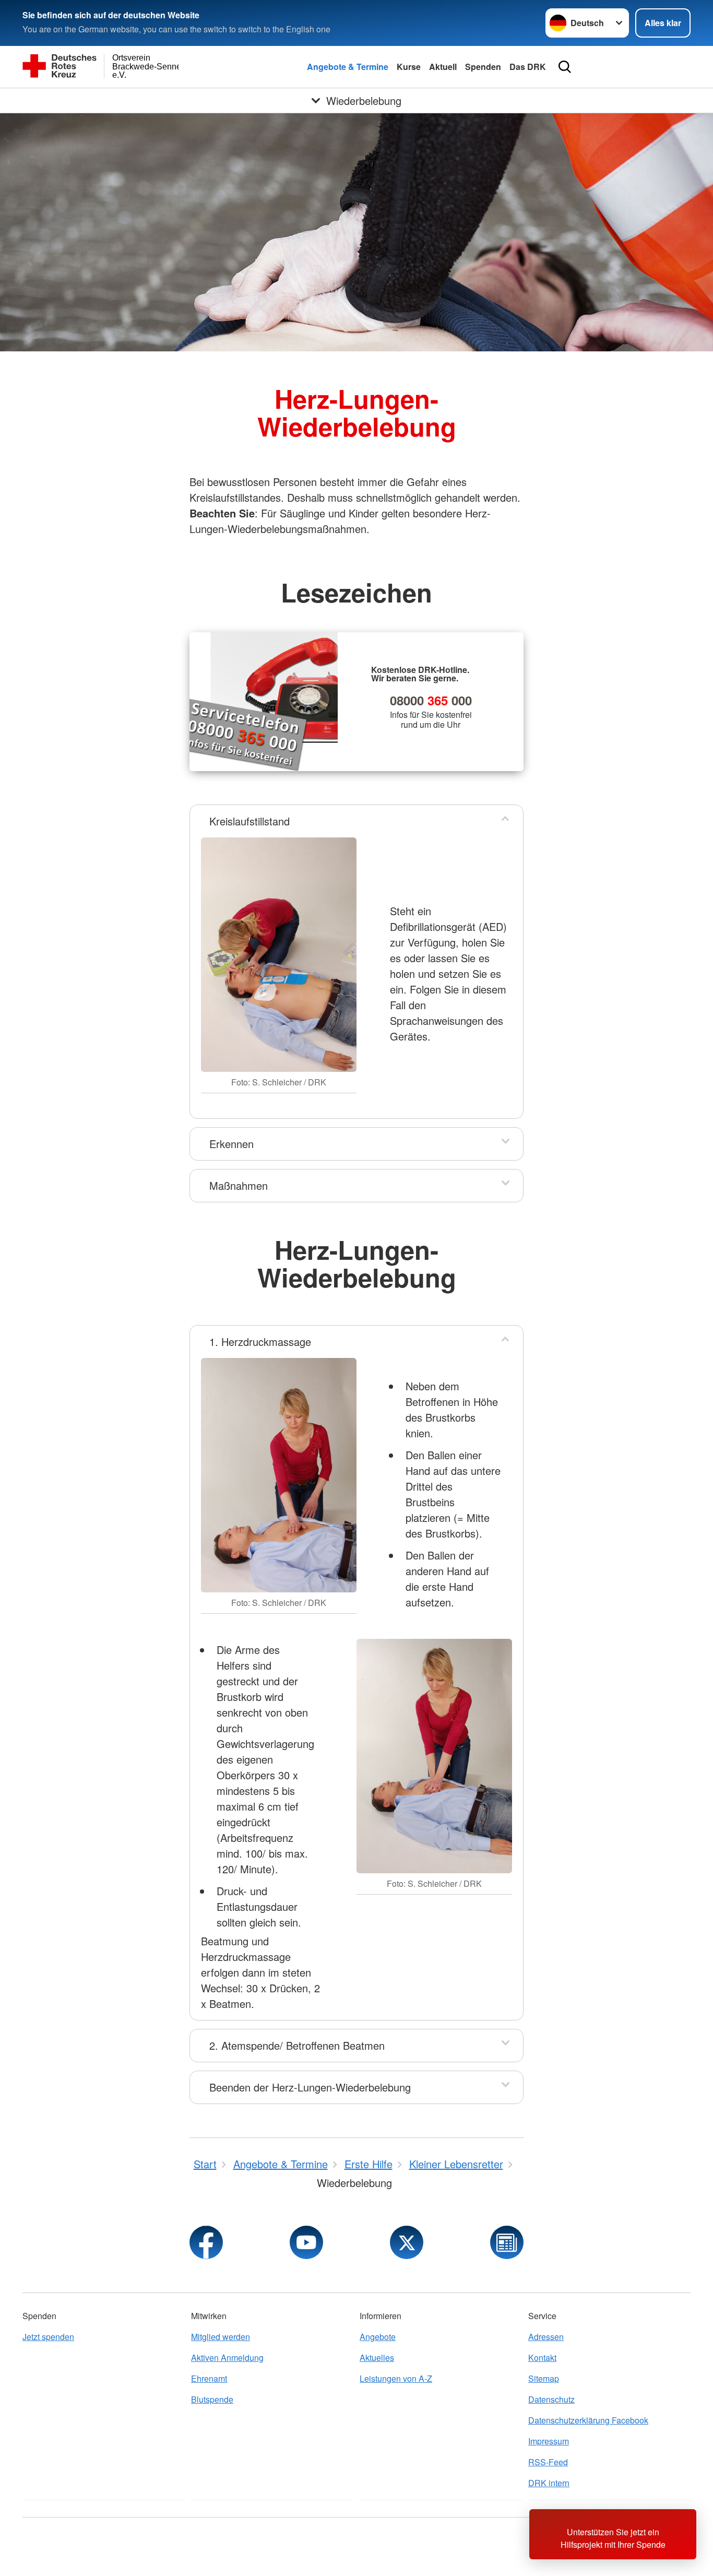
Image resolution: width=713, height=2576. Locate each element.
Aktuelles (377, 2358)
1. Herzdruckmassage (260, 1342)
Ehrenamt (209, 2378)
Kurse (409, 67)
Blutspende (212, 2399)
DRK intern (549, 2483)
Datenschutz (551, 2399)
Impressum (549, 2441)
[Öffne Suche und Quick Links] (565, 67)
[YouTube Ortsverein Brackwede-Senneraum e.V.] (306, 2242)
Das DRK (528, 67)
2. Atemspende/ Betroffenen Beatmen (297, 2045)
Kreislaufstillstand (249, 821)
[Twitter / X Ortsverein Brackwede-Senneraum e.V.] (407, 2242)
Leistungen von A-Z (396, 2378)
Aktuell (443, 67)
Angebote (378, 2337)
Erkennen (231, 1144)
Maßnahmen (239, 1185)
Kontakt (542, 2358)
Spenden (483, 67)
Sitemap (544, 2378)
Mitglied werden (221, 2337)
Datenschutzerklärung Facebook (588, 2420)
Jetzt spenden (48, 2337)
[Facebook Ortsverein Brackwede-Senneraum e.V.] (206, 2242)
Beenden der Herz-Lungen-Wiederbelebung (310, 2087)
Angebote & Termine (348, 67)
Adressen (546, 2337)
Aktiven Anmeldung (227, 2358)
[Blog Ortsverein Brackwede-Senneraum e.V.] (507, 2242)
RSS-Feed (548, 2462)
